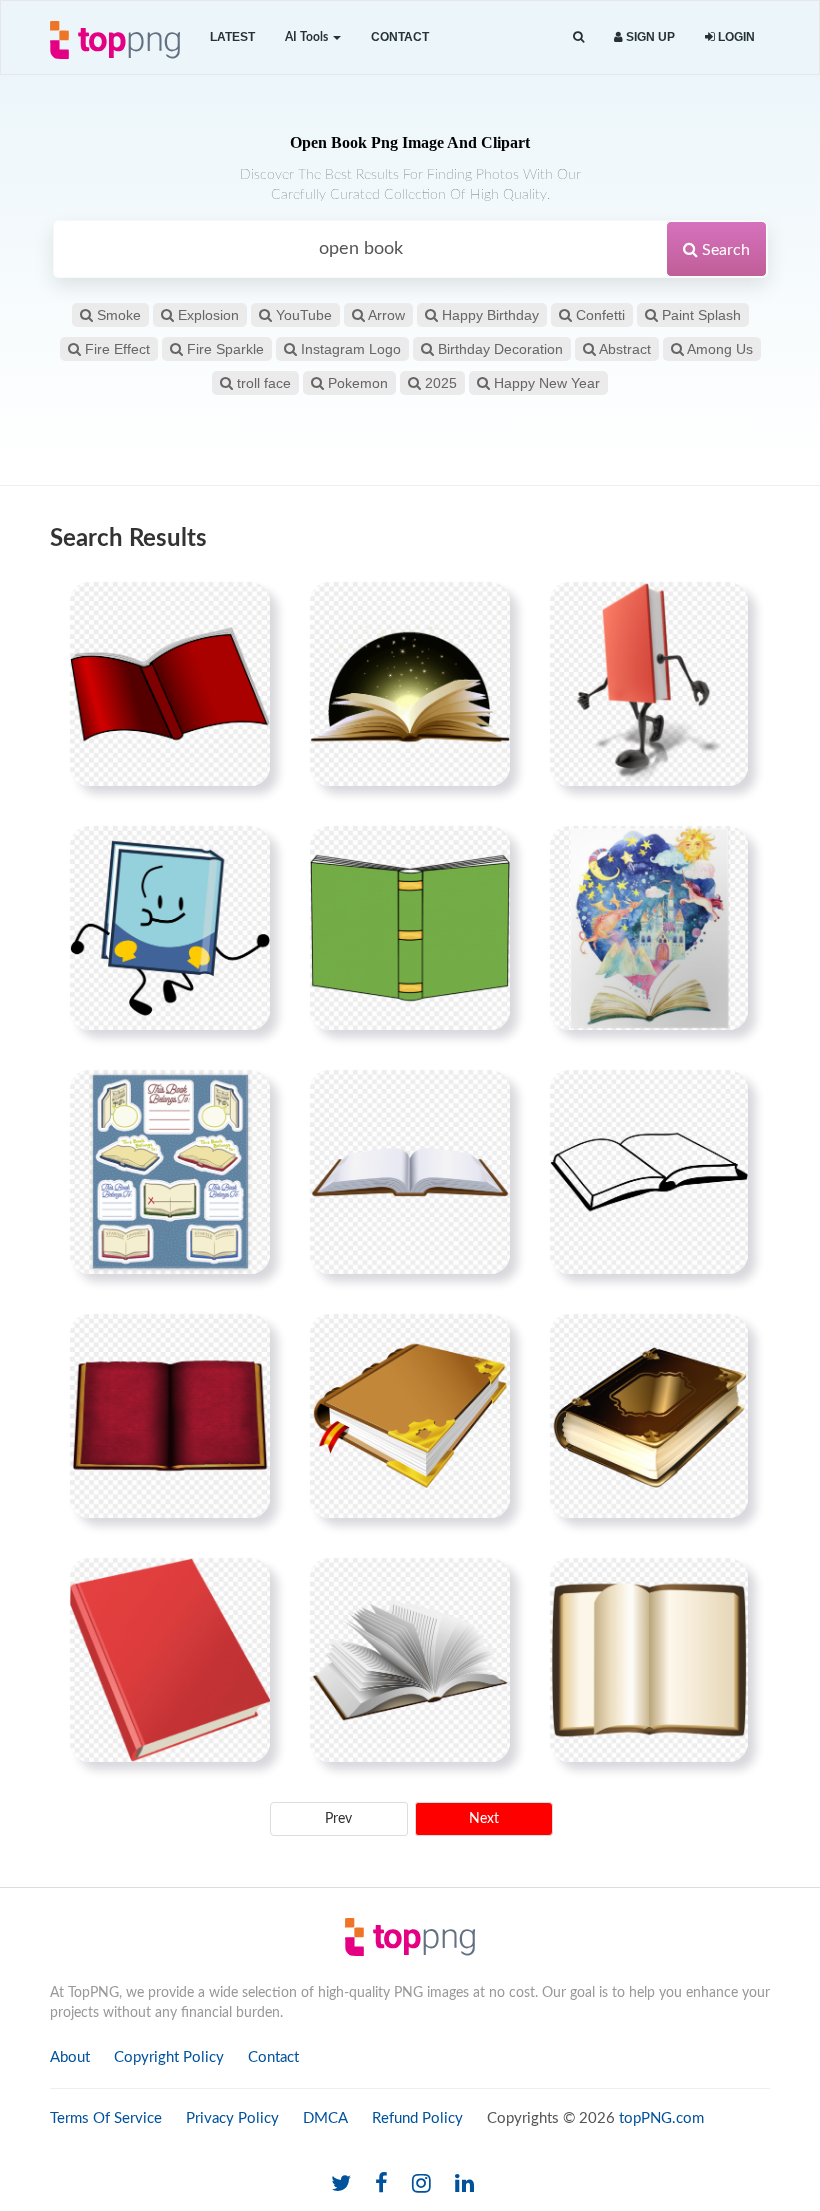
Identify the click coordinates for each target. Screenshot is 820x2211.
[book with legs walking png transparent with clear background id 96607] (649, 684)
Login (735, 37)
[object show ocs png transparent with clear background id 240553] (170, 928)
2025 (439, 383)
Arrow (385, 315)
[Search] (578, 37)
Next (484, 1819)
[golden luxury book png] (649, 1416)
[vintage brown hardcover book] (410, 1416)
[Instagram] (421, 2184)
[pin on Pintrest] (243, 609)
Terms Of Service (106, 2118)
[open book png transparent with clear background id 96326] (170, 684)
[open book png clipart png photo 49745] (410, 1172)
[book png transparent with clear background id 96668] (170, 1172)
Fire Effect (115, 349)
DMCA (325, 2118)
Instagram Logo (349, 349)
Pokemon (356, 383)
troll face (262, 383)
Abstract (623, 349)
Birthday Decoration (498, 349)
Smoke (117, 315)
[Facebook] (381, 2184)
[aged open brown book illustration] (649, 1660)
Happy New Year (545, 383)
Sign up (649, 37)
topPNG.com (661, 2118)
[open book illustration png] (410, 1660)
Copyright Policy (169, 2057)
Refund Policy (417, 2118)
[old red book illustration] (170, 1416)
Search (724, 250)
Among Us (718, 349)
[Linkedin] (464, 2184)
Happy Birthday (488, 315)
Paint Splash (699, 315)
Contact (400, 37)
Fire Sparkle (223, 349)
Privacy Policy (232, 2118)
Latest (232, 37)
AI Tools (308, 37)
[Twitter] (341, 2184)
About (70, 2057)
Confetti (598, 315)
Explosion (206, 315)
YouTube (302, 315)
